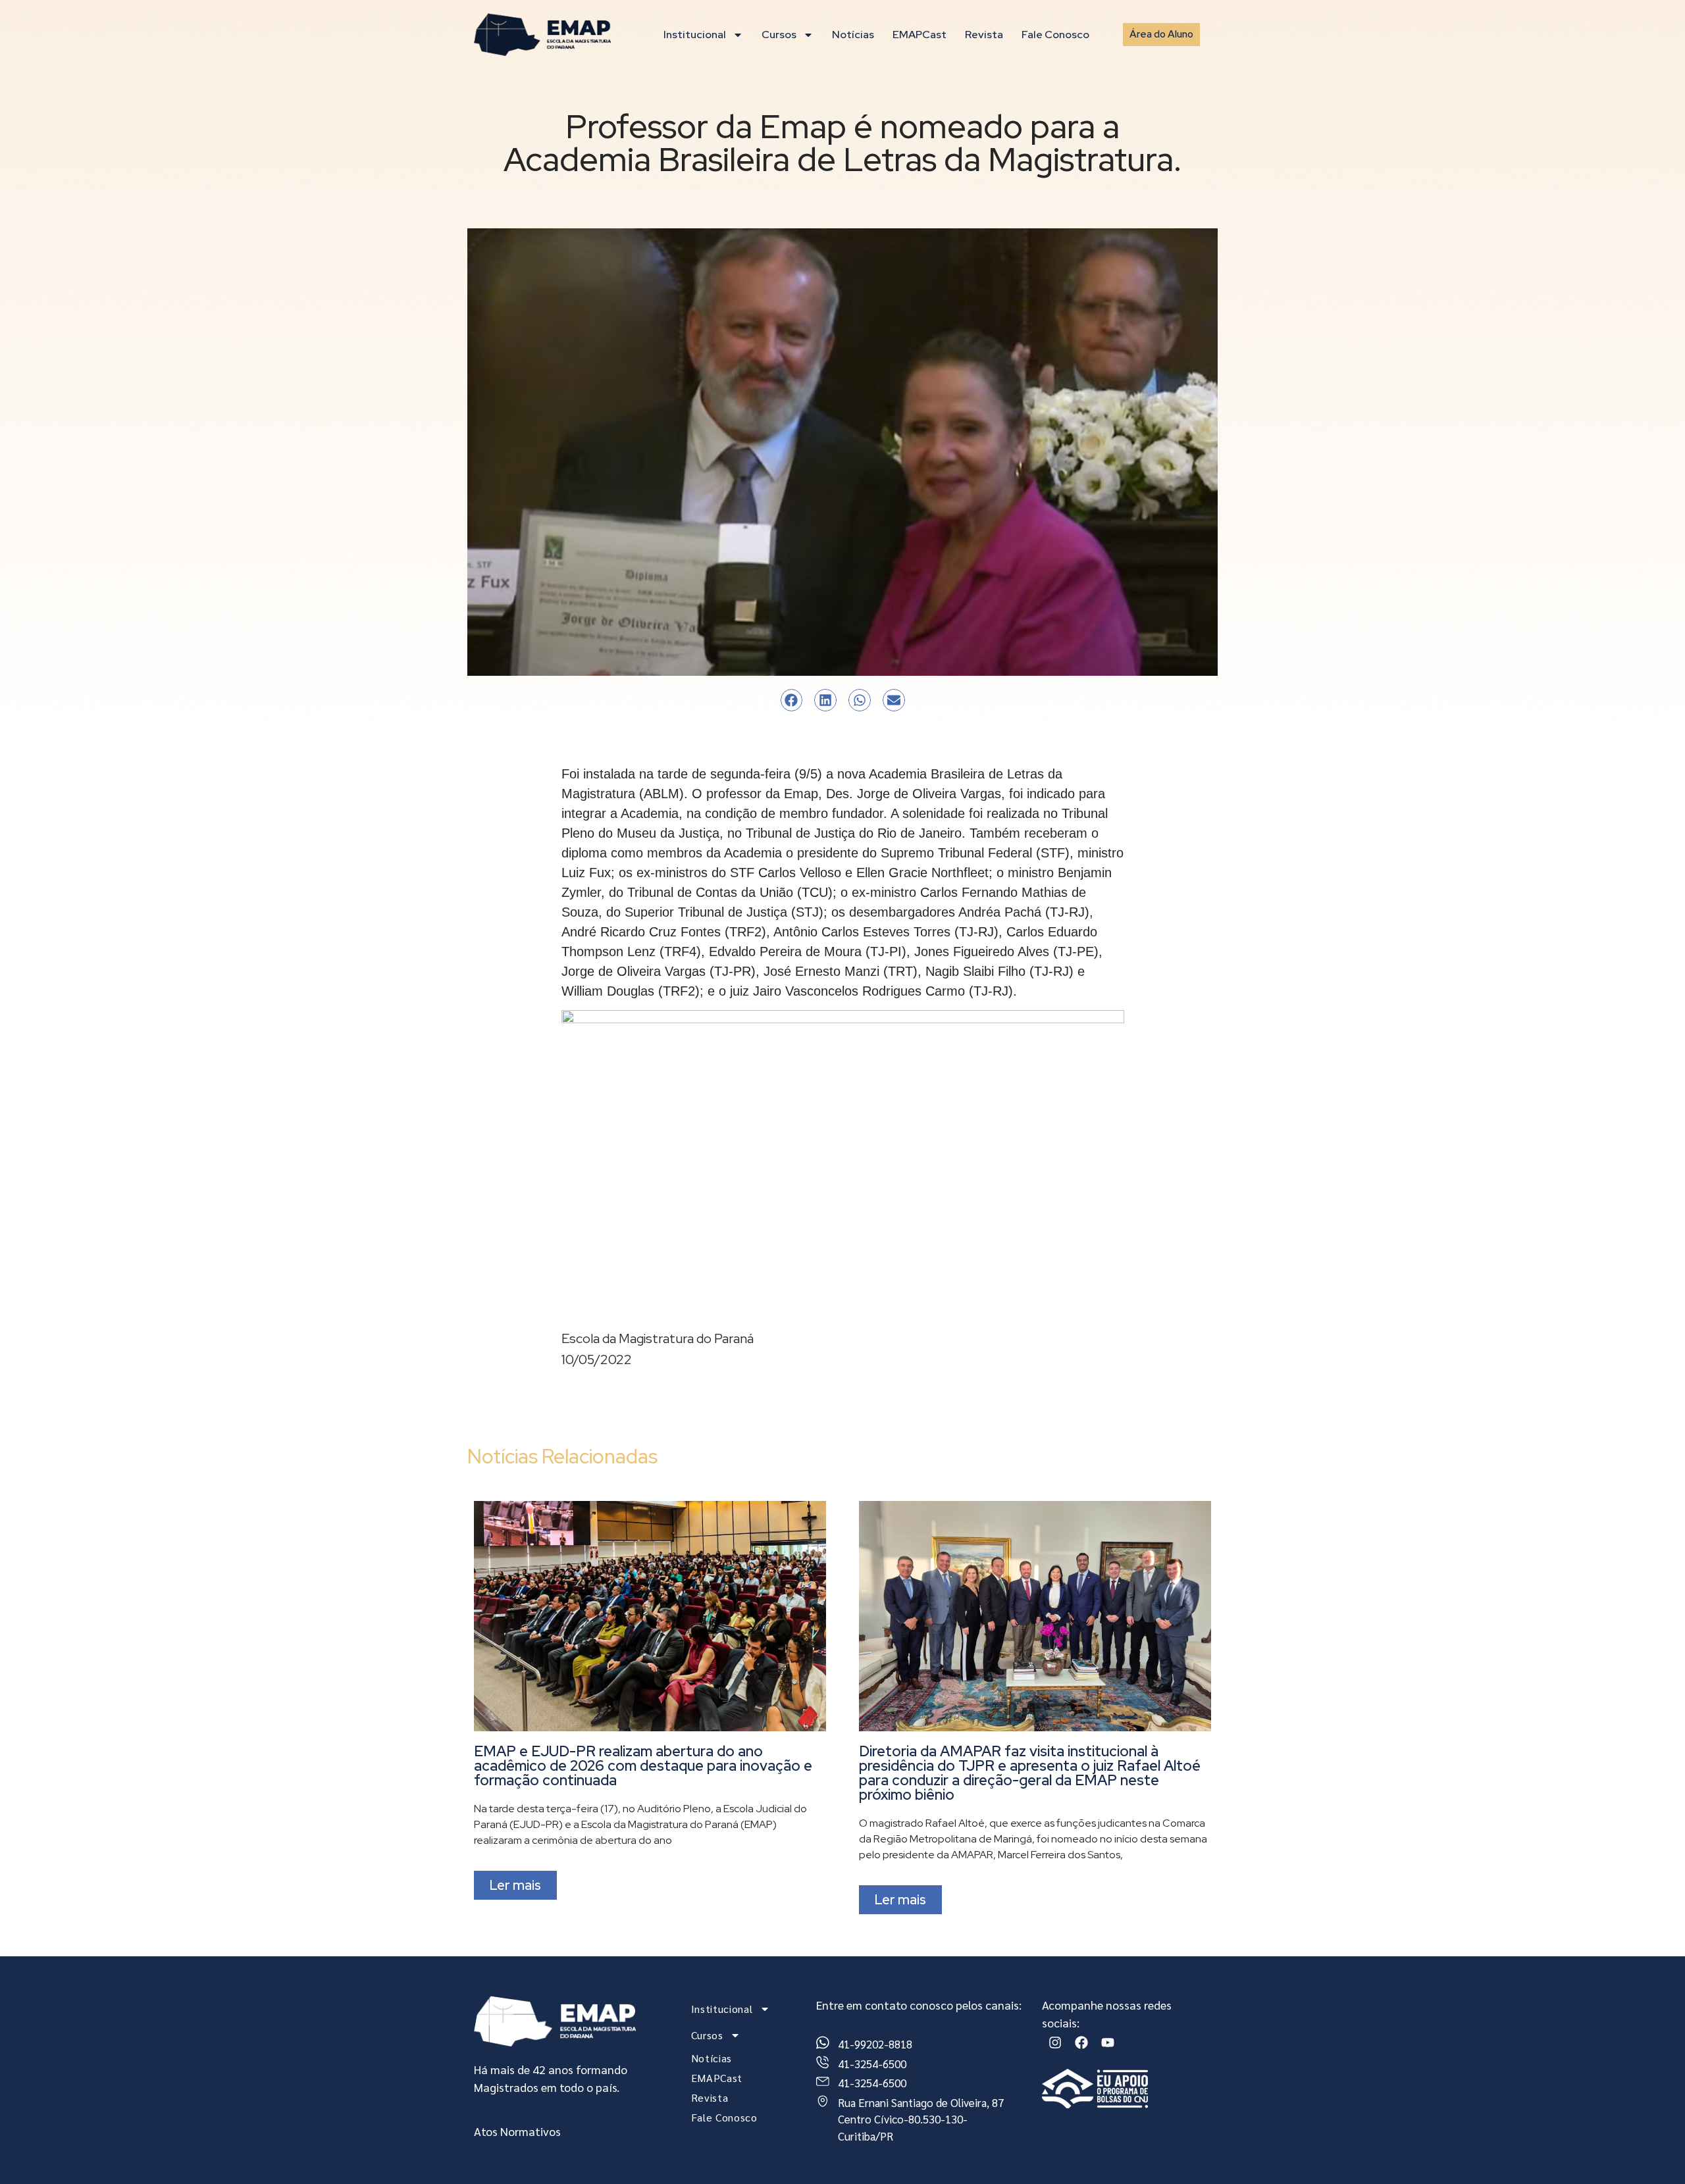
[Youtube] (1108, 2043)
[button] (792, 700)
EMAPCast (920, 35)
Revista (984, 35)
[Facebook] (1081, 2043)
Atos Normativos (517, 2131)
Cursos (779, 35)
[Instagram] (1055, 2043)
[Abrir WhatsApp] (1652, 2151)
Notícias (853, 35)
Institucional (695, 35)
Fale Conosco (1055, 35)
